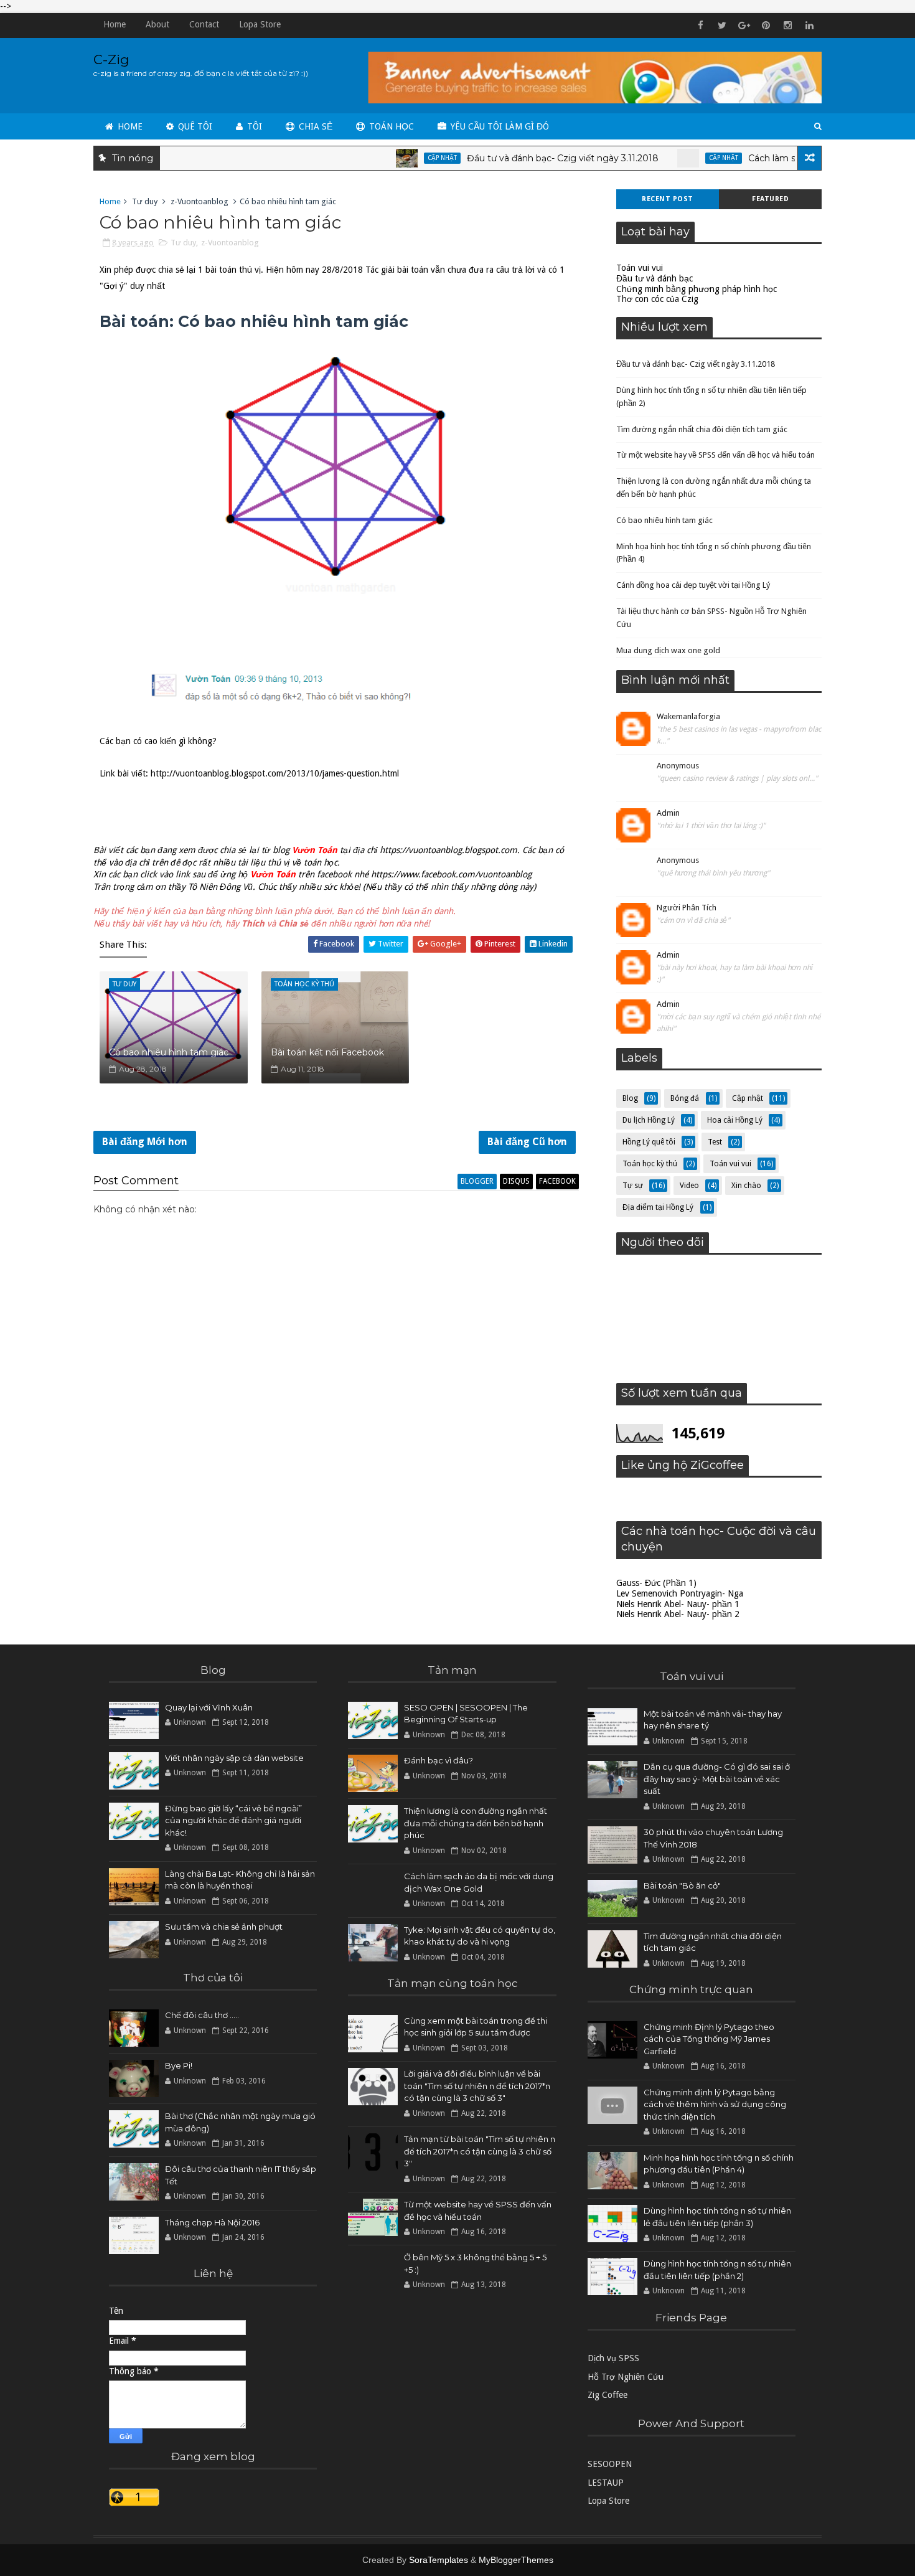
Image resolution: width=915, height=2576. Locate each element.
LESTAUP (606, 2483)
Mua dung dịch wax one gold (668, 650)
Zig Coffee (608, 2395)
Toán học (390, 126)
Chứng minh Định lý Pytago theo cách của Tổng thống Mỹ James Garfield (709, 2039)
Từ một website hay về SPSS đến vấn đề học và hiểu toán (716, 455)
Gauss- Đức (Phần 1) (656, 1583)
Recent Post (668, 199)
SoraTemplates (439, 2560)
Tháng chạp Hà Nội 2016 (212, 2222)
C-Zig (111, 59)
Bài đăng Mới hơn (145, 1142)
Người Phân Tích (687, 908)
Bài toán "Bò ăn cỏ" (682, 1885)
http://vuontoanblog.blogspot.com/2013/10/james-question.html (275, 773)
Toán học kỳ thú (650, 1164)
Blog (630, 1098)
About (157, 24)
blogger (477, 1181)
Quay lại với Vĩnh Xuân (209, 1707)
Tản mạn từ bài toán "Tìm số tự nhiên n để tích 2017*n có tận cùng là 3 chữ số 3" (480, 2151)
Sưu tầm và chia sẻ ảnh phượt (224, 1927)
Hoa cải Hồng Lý (735, 1120)
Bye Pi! (179, 2065)
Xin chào (746, 1186)
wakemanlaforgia (688, 716)
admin (668, 813)
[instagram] (787, 26)
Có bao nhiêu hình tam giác (169, 1052)
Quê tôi (194, 126)
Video (689, 1186)
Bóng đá (685, 1098)
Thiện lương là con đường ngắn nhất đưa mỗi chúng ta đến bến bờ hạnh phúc (476, 1823)
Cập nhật (397, 158)
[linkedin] (809, 26)
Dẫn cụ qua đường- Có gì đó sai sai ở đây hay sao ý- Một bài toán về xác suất (717, 1779)
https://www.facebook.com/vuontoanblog (451, 874)
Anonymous (678, 766)
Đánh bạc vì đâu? (439, 1760)
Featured (770, 199)
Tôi (253, 126)
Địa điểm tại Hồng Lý (658, 1207)
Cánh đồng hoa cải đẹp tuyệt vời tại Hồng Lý (693, 585)
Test (715, 1142)
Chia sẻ (314, 126)
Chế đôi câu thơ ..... (202, 2015)
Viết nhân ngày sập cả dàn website (234, 1758)
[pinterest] (766, 26)
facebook (557, 1181)
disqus (516, 1181)
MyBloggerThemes (516, 2560)
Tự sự (633, 1186)
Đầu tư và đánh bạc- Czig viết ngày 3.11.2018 (517, 158)
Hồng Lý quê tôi (649, 1142)
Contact (204, 24)
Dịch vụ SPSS (613, 2358)
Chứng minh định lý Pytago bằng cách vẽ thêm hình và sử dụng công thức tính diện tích (715, 2104)
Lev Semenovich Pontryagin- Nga (680, 1593)
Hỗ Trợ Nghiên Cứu (626, 2377)
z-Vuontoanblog (199, 201)
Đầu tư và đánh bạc (655, 278)
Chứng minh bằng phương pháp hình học (697, 289)
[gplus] (744, 26)
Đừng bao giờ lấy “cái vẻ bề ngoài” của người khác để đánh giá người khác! (233, 1820)
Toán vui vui (640, 268)
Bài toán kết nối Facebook (327, 1052)
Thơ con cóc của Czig (657, 299)
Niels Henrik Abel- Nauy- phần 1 (678, 1604)
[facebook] (700, 26)
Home (115, 24)
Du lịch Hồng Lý (649, 1120)
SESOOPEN (610, 2464)
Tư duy (145, 201)
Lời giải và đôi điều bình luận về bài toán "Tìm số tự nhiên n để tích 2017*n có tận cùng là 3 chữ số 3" (477, 2086)
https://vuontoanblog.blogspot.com (448, 850)
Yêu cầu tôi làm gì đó (499, 126)
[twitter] (722, 26)
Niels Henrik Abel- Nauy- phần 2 (678, 1614)
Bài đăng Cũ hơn (527, 1142)
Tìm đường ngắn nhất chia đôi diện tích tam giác (702, 429)
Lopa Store (260, 24)
